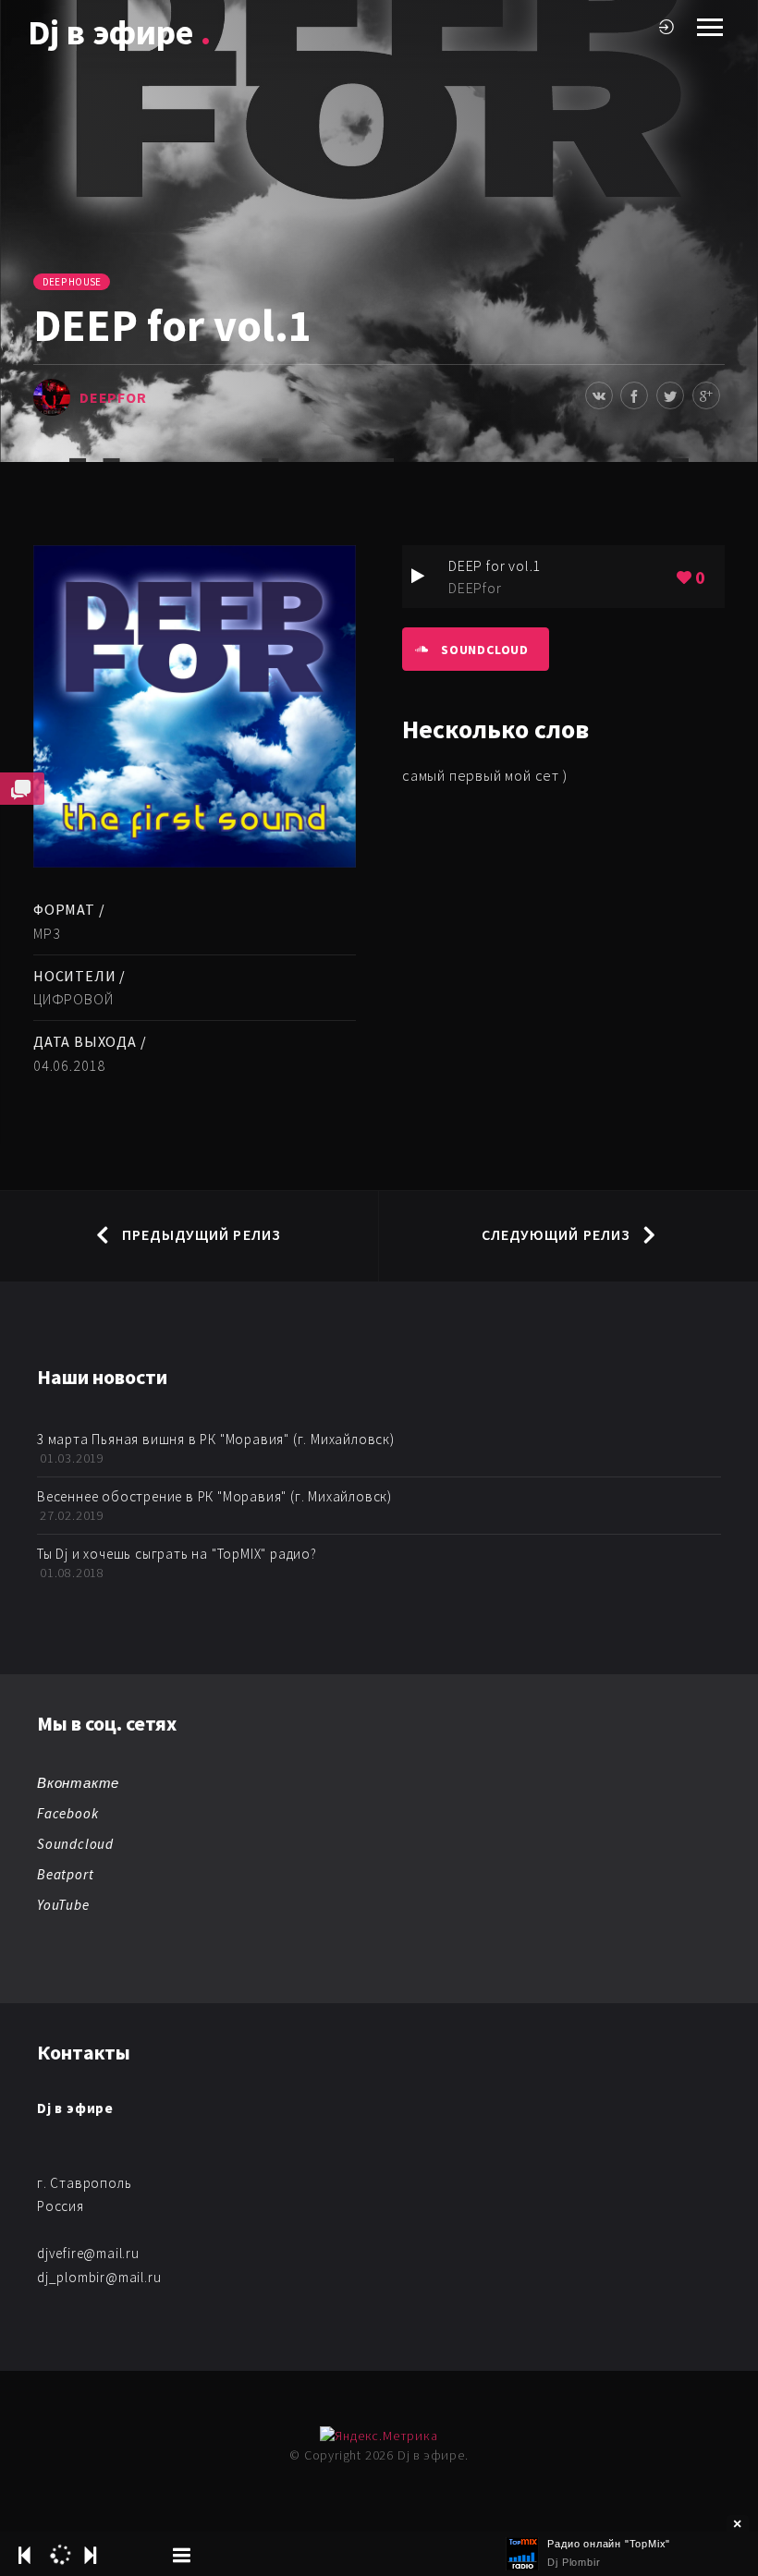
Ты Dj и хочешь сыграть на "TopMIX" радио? (177, 1554)
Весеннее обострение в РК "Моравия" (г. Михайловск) (214, 1496)
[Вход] (667, 26)
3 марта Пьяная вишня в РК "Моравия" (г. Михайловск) (216, 1439)
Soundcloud (485, 650)
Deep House (72, 282)
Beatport (65, 1874)
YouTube (63, 1905)
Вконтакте (78, 1783)
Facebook (67, 1813)
